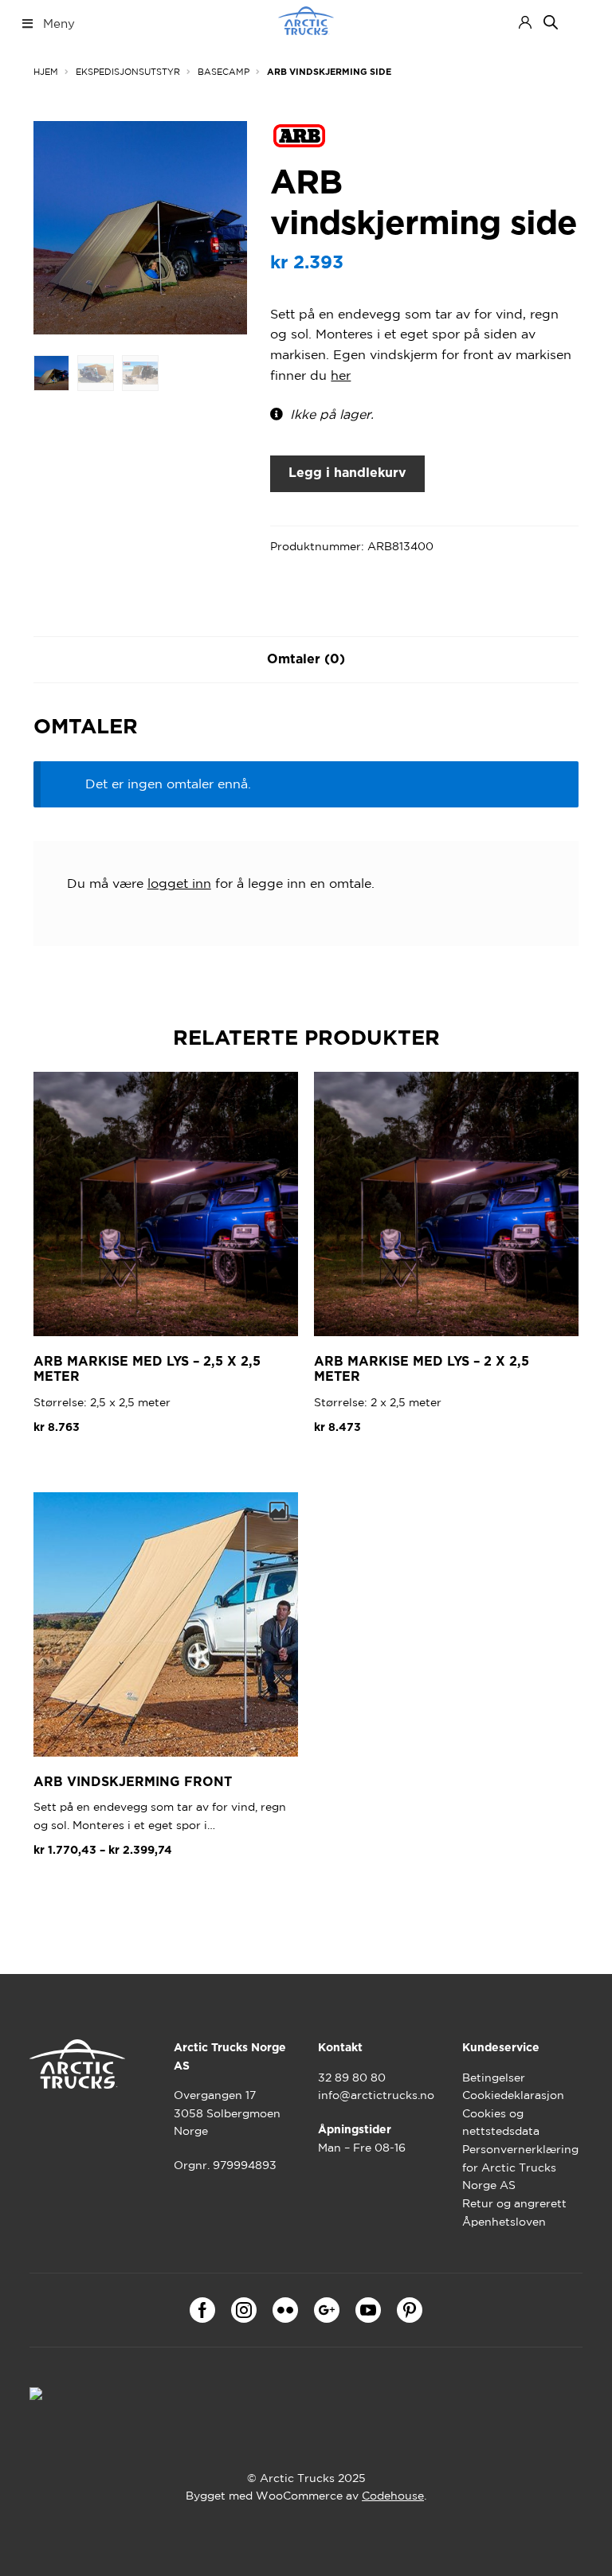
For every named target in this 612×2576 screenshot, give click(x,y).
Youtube (368, 2310)
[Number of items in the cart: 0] (580, 22)
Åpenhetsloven (504, 2222)
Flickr (285, 2310)
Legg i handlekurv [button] (100, 1466)
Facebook (202, 2310)
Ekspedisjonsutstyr (128, 72)
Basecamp (224, 72)
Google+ (327, 2310)
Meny (59, 23)
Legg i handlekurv (347, 473)
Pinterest (410, 2310)
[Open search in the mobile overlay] (551, 22)
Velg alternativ (91, 1889)
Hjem (46, 72)
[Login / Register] (525, 22)
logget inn (179, 883)
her (341, 375)
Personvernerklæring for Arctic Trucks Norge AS (520, 2167)
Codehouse (393, 2496)
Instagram (244, 2310)
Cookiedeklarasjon (513, 2095)
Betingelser (494, 2078)
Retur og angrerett (514, 2203)
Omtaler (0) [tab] (306, 659)
